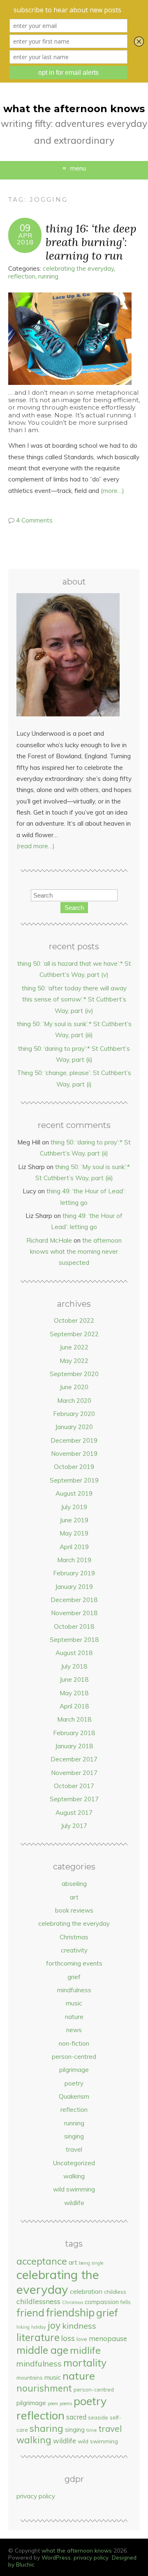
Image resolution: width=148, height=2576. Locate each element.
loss (68, 2338)
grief (74, 1977)
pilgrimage (74, 2070)
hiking (23, 2327)
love (82, 2339)
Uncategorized (74, 2163)
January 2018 (74, 1746)
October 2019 (74, 1467)
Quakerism (74, 2096)
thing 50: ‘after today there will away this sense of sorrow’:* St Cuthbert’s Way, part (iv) (74, 999)
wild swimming (74, 2189)
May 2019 (74, 1533)
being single (91, 2263)
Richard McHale (49, 1240)
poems (66, 2403)
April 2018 (74, 1706)
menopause (108, 2338)
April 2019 (74, 1547)
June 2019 (74, 1520)
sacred (76, 2417)
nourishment (44, 2388)
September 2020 (74, 1374)
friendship (70, 2312)
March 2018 (74, 1719)
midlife (85, 2350)
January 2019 (74, 1587)
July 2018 (74, 1666)
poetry (74, 2083)
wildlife (74, 2203)
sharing (46, 2428)
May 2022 (74, 1361)
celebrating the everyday (78, 268)
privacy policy (36, 2496)
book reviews (74, 1910)
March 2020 (74, 1401)
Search (74, 908)
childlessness (38, 2301)
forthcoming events (74, 1963)
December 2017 (74, 1759)
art (74, 1897)
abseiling (74, 1884)
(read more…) (36, 846)
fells (126, 2302)
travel (74, 2149)
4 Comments (34, 520)
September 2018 (74, 1640)
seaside (98, 2417)
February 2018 (74, 1733)
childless (115, 2292)
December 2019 (74, 1440)
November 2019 (74, 1454)
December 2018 (74, 1600)
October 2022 (74, 1320)
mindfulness (74, 1990)
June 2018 (74, 1679)
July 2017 (74, 1826)
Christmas (74, 1937)
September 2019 (74, 1480)
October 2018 (74, 1626)
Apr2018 (25, 239)
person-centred (74, 2057)
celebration (86, 2291)
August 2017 (74, 1813)
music (74, 2003)
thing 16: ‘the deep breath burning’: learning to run (91, 242)
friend (30, 2312)
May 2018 (74, 1693)
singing (74, 2136)
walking (74, 2176)
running (48, 276)
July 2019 (74, 1507)
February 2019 (74, 1573)
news (74, 2030)
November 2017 (74, 1773)
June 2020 (74, 1387)
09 (25, 228)
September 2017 (74, 1799)
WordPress (56, 2557)
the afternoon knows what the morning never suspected (76, 1252)
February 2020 (74, 1414)
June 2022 (74, 1347)
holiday (39, 2327)
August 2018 (74, 1653)
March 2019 (74, 1560)
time (92, 2430)
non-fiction (74, 2043)
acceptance (42, 2261)
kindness (79, 2326)
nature (74, 2017)
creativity (74, 1950)
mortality (85, 2363)
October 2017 (74, 1786)
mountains (30, 2378)
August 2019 (74, 1493)
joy (54, 2325)
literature (38, 2337)
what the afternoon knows (74, 109)
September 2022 (74, 1334)
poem (53, 2403)
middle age (42, 2350)
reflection (22, 276)
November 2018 (74, 1613)
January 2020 (74, 1427)
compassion (102, 2302)
